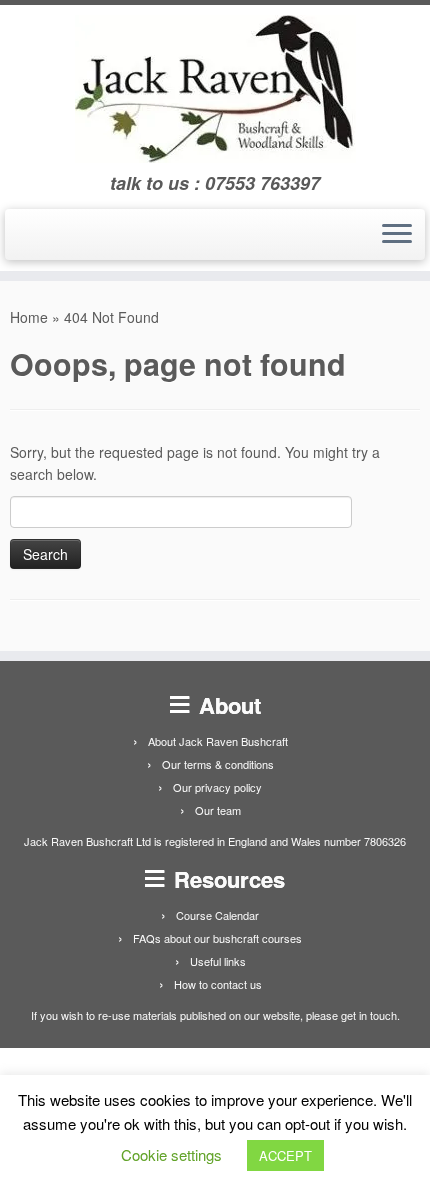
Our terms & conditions (218, 764)
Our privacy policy (217, 787)
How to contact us (218, 984)
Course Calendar (217, 915)
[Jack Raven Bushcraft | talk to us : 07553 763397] (215, 89)
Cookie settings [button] (171, 1154)
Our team (218, 810)
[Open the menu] (397, 235)
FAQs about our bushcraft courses (217, 938)
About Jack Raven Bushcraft (218, 741)
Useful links (218, 961)
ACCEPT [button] (285, 1155)
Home (29, 317)
